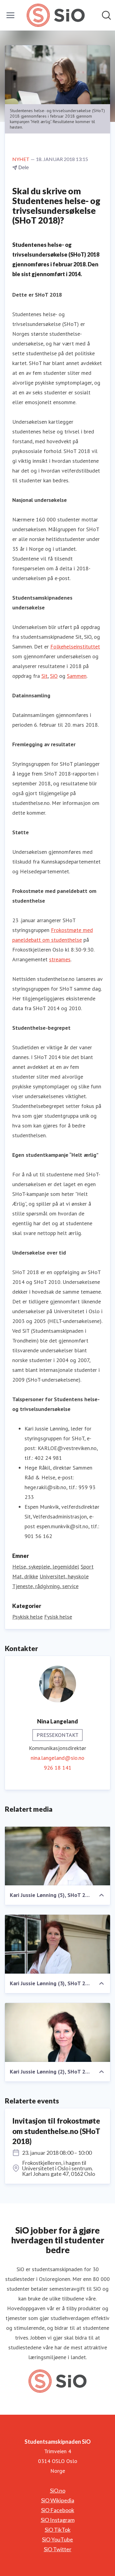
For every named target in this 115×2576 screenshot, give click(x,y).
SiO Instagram (58, 2520)
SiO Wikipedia (58, 2500)
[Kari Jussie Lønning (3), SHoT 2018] (57, 1944)
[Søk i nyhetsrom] (106, 15)
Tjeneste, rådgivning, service (45, 1586)
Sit (44, 676)
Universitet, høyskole (64, 1576)
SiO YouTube (57, 2539)
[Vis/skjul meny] (10, 15)
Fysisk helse (58, 1617)
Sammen (77, 676)
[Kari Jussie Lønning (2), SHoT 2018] (57, 2032)
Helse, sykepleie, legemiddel (46, 1567)
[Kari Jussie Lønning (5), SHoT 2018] (57, 1856)
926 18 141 (58, 1768)
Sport (87, 1567)
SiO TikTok (58, 2530)
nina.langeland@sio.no (57, 1758)
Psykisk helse (27, 1617)
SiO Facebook (58, 2510)
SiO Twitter (58, 2549)
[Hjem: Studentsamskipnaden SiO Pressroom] (56, 15)
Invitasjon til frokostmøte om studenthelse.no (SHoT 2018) (56, 2131)
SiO (54, 676)
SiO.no (58, 2490)
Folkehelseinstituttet (75, 647)
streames (60, 959)
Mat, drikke (25, 1576)
